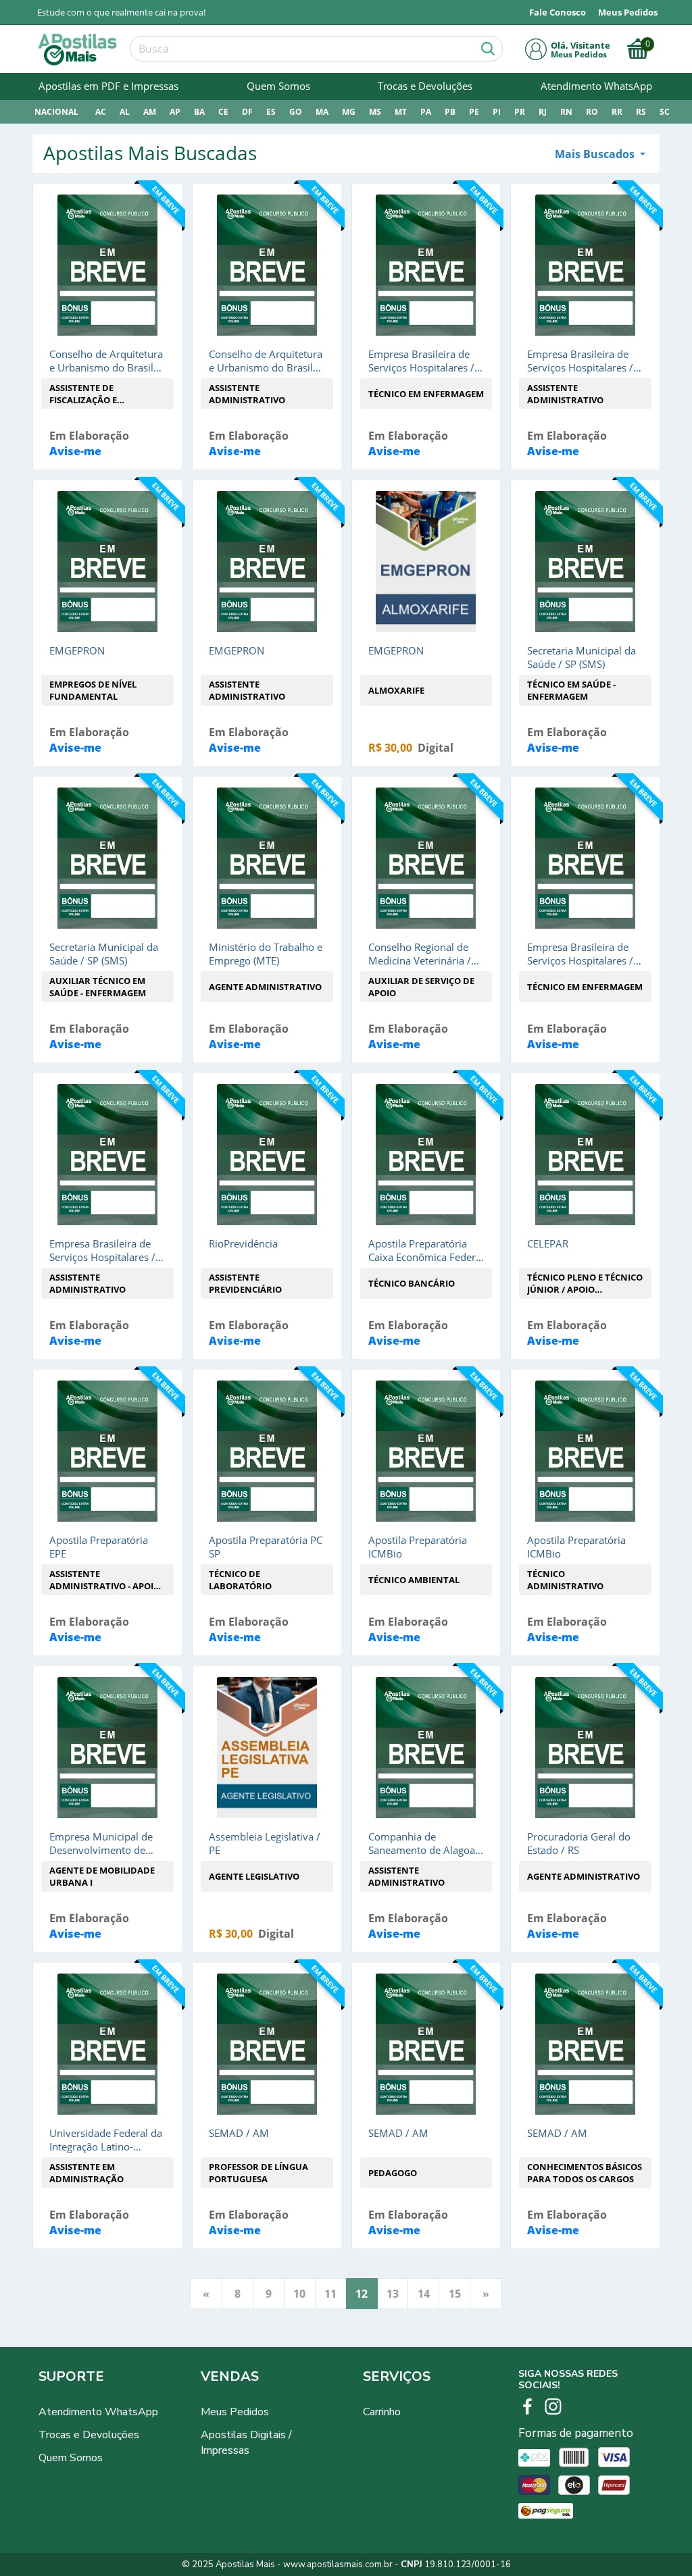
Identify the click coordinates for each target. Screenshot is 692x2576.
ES (271, 112)
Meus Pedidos (235, 2412)
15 (455, 2294)
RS (641, 112)
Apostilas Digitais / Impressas (246, 2443)
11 (330, 2294)
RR (617, 112)
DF (247, 112)
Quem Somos (278, 86)
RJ (543, 112)
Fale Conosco (558, 12)
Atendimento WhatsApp (596, 86)
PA (426, 112)
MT (401, 112)
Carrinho (382, 2412)
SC (665, 112)
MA (322, 112)
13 (393, 2294)
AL (125, 112)
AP (175, 112)
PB (450, 112)
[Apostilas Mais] (78, 50)
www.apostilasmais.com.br (338, 2565)
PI (497, 112)
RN (566, 112)
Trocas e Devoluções (425, 86)
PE (474, 112)
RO (592, 112)
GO (296, 112)
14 (424, 2294)
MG (349, 112)
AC (101, 112)
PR (520, 112)
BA (199, 112)
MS (375, 112)
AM (150, 112)
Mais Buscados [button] (596, 154)
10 (299, 2294)
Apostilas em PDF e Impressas (108, 86)
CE (223, 112)
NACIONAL (56, 112)
